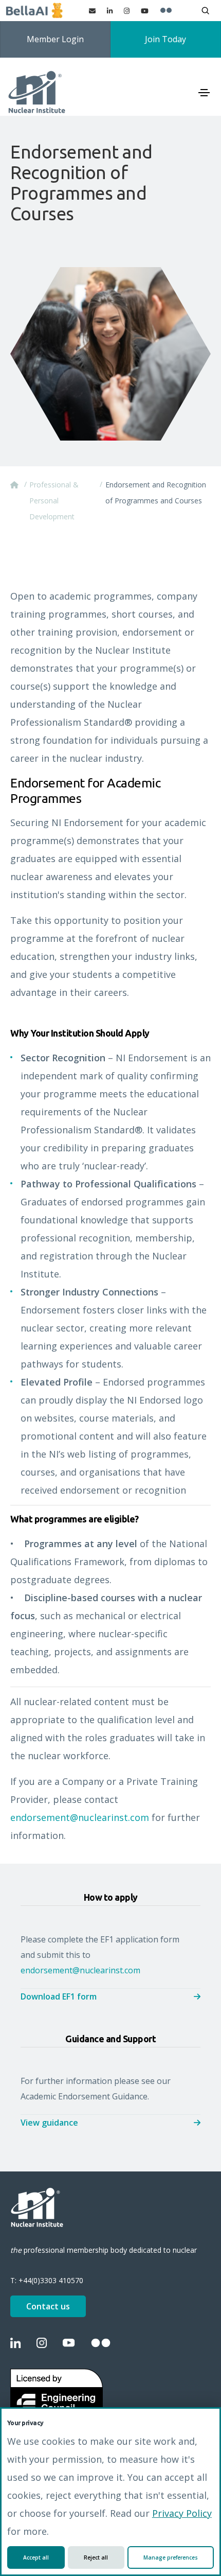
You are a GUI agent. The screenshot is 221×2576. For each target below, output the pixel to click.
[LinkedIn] (110, 11)
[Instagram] (127, 11)
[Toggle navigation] (204, 93)
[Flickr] (166, 11)
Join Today (165, 39)
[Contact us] (92, 11)
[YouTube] (145, 11)
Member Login (55, 39)
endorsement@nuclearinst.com (80, 1817)
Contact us (48, 2306)
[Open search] (205, 11)
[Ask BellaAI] (34, 11)
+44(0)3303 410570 (51, 2280)
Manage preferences (171, 2557)
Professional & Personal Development (54, 501)
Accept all (36, 2557)
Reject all (96, 2557)
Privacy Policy (182, 2513)
